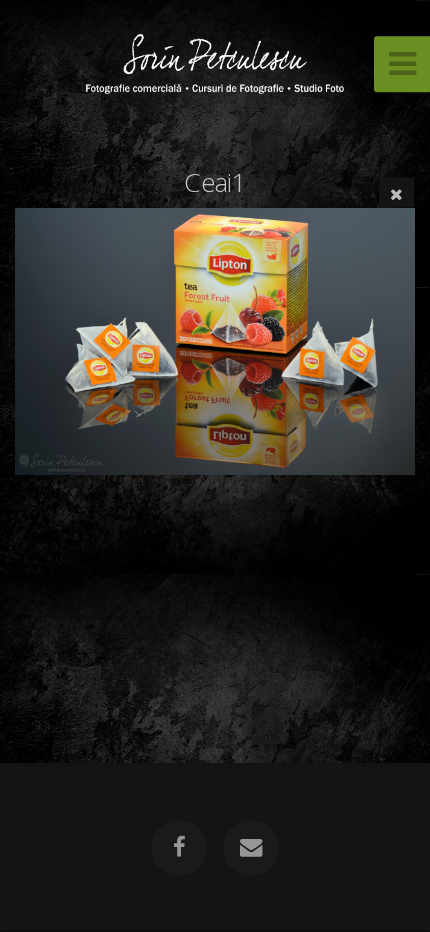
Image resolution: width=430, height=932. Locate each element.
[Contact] (251, 848)
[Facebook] (179, 848)
